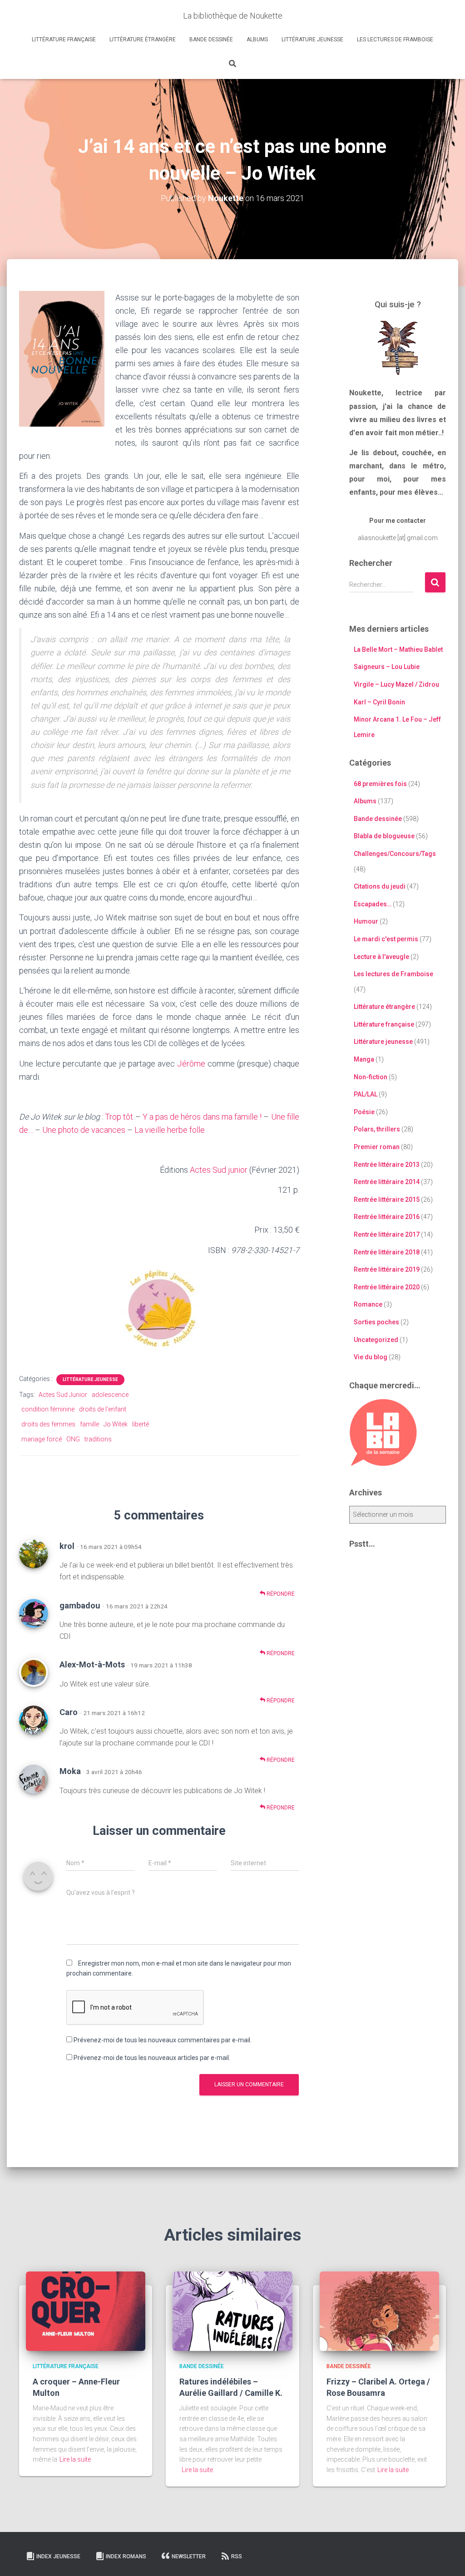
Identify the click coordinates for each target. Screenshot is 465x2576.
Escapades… (373, 904)
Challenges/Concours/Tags (395, 854)
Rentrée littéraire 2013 (387, 1165)
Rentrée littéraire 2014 (387, 1182)
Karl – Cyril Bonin (379, 702)
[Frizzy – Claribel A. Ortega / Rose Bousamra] (379, 2311)
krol (67, 1546)
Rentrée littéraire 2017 (387, 1234)
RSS (237, 2556)
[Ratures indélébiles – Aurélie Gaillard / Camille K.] (232, 2311)
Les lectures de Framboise (395, 39)
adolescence (110, 1395)
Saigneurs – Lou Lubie (387, 667)
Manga (364, 1059)
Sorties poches (376, 1322)
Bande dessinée (211, 39)
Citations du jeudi (380, 886)
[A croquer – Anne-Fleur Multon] (86, 2311)
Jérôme (191, 1064)
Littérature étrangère (143, 39)
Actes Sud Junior (63, 1395)
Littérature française (64, 39)
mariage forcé (42, 1439)
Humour (366, 921)
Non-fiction (371, 1077)
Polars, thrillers (377, 1129)
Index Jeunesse (58, 2556)
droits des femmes (48, 1424)
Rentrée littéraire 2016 (387, 1217)
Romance (368, 1304)
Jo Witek (116, 1424)
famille (89, 1424)
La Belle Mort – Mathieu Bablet (398, 649)
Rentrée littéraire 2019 (387, 1269)
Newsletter (189, 2556)
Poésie (364, 1112)
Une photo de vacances (84, 1130)
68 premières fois (380, 784)
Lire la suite (75, 2459)
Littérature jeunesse (312, 39)
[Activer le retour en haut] (447, 2558)
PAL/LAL (366, 1094)
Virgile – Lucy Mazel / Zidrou (396, 684)
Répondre (280, 1594)
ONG (73, 1439)
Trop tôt (119, 1117)
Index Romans (126, 2556)
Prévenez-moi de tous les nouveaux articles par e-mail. (152, 2058)
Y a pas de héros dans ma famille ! (202, 1117)
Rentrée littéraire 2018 (387, 1252)
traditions (98, 1439)
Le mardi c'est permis (386, 939)
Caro (69, 1712)
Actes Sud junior (219, 1170)
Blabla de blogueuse (384, 836)
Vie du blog (371, 1357)
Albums (257, 39)
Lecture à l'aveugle (381, 957)
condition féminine (48, 1409)
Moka (70, 1771)
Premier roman (377, 1147)
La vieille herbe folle (170, 1130)
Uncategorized (376, 1340)
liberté (141, 1424)
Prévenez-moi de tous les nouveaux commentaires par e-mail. (163, 2040)
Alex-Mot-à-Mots (92, 1664)
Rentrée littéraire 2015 (387, 1200)
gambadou (80, 1605)
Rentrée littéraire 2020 (387, 1287)
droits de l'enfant (103, 1409)
